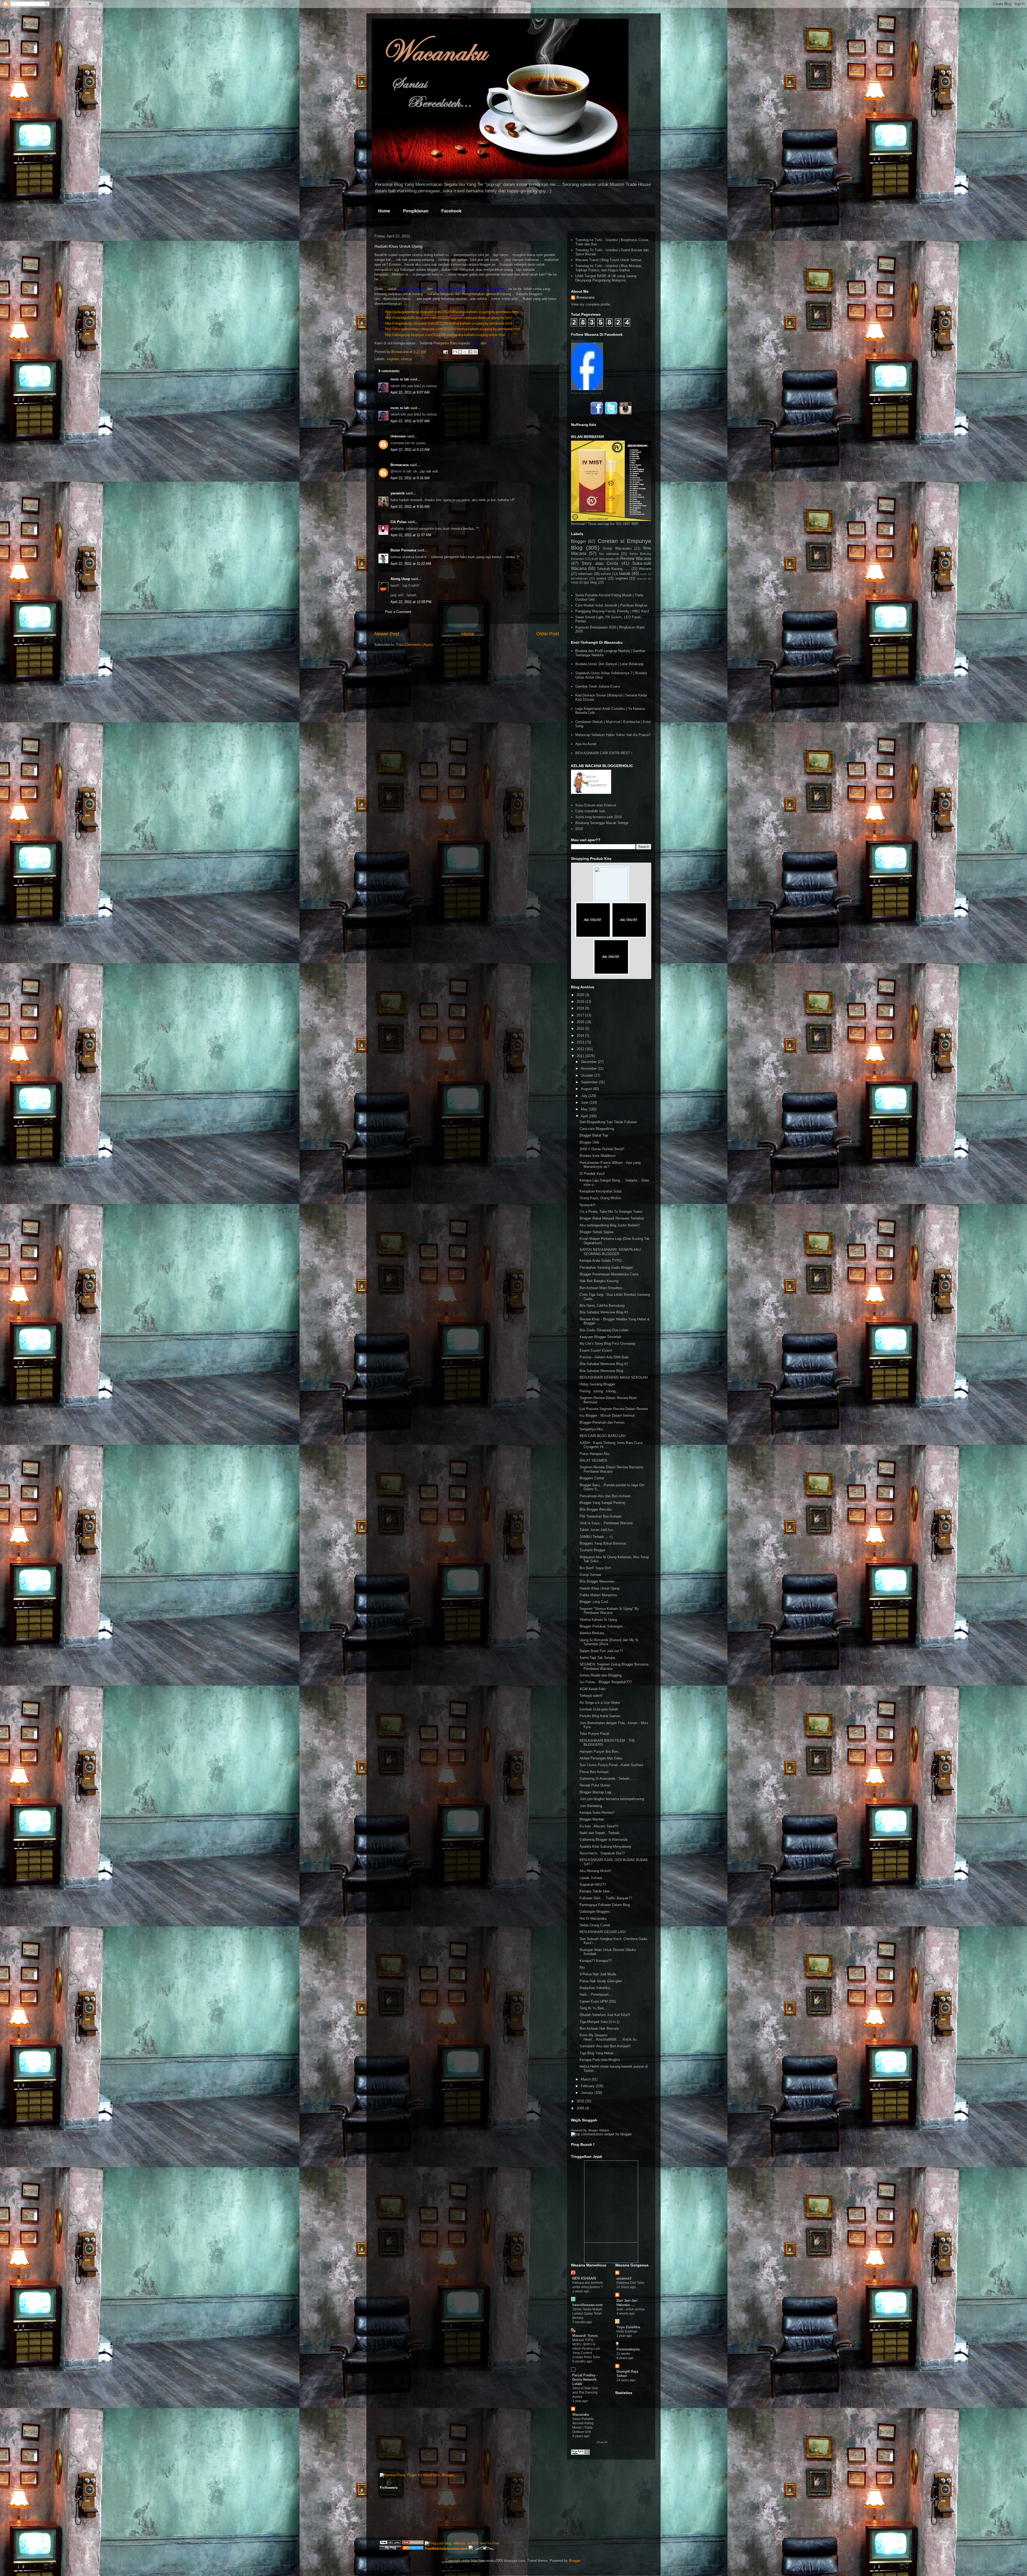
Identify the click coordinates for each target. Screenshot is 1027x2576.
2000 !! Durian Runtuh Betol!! (602, 1149)
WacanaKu (578, 341)
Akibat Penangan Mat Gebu (601, 1758)
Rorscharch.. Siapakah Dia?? (602, 1853)
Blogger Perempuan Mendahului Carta (609, 1274)
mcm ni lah (400, 379)
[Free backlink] (413, 2543)
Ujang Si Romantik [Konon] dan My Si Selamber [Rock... (609, 1642)
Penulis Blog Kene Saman (600, 1716)
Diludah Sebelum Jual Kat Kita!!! (605, 2015)
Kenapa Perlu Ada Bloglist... (601, 2060)
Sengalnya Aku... (593, 1429)
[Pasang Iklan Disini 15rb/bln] (593, 937)
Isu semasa (609, 554)
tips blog (590, 582)
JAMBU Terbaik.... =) (596, 1537)
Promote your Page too (586, 393)
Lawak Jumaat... (592, 1878)
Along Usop (400, 579)
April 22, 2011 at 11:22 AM (411, 564)
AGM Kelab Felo (592, 1689)
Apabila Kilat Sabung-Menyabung (605, 1847)
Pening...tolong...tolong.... (600, 1391)
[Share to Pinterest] (475, 352)
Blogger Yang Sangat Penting (602, 1503)
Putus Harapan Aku (595, 1454)
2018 (579, 829)
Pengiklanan (416, 211)
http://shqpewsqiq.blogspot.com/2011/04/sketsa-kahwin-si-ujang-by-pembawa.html (449, 323)
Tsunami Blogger (593, 1550)
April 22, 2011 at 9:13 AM (410, 450)
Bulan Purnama (403, 550)
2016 (581, 1022)
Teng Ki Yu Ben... (593, 2008)
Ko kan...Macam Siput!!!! (599, 1826)
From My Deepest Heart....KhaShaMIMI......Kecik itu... (610, 2037)
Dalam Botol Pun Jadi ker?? (601, 1651)
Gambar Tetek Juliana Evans (598, 686)
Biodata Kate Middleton (598, 1156)
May (585, 1109)
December (589, 1062)
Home (384, 211)
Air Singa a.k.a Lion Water (600, 1703)
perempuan (579, 578)
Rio (582, 1967)
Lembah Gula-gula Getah (599, 1709)
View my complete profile (591, 304)
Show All (602, 2442)
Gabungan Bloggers (595, 1912)
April (585, 1116)
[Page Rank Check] (580, 2454)
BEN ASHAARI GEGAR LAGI (603, 1932)
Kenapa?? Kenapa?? (596, 1961)
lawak (625, 573)
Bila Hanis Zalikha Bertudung (602, 1306)
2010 (581, 2101)
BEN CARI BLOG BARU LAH (602, 1436)
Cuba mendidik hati (590, 811)
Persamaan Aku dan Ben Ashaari (605, 1496)
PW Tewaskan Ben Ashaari (601, 1516)
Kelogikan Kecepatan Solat (601, 1191)
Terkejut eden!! (591, 1696)
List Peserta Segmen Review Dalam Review (614, 1409)
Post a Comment (398, 612)
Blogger (578, 541)
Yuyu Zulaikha (628, 2327)
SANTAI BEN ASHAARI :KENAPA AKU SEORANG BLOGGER (610, 1252)
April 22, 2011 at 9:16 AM (410, 478)
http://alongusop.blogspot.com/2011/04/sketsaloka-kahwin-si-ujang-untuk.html (445, 335)
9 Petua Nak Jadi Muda (598, 1974)
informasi (585, 574)
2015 (581, 1029)
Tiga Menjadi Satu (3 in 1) (599, 2022)
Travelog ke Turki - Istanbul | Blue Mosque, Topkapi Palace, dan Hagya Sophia (609, 268)
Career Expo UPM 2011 (598, 2001)
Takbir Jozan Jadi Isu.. (597, 1530)
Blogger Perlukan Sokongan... (603, 1626)
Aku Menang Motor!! (595, 1871)
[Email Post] (445, 352)
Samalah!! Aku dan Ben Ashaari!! (605, 2046)
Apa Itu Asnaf (586, 744)
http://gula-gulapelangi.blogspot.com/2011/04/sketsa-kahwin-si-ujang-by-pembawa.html (452, 312)
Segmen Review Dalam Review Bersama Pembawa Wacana (611, 1469)
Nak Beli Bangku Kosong (599, 1281)
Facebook (451, 211)
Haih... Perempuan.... (596, 1994)
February (588, 2086)
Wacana (645, 569)
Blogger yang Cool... (595, 1602)
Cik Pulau (398, 522)
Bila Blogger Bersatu (595, 1509)
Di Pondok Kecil (592, 1174)
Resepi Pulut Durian (595, 1785)
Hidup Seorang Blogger (597, 1384)
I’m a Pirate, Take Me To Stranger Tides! (611, 1212)
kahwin (606, 574)
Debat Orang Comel (595, 1925)
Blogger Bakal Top (594, 1135)
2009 (581, 2108)
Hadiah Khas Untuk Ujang (599, 1588)
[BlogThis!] (460, 352)
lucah (644, 574)
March (586, 2079)
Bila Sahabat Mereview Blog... (603, 1371)
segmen (393, 359)
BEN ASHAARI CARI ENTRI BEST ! (604, 753)
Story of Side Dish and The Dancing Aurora (585, 2392)
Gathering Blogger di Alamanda (603, 1840)
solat (574, 582)
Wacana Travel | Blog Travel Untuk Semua (608, 260)
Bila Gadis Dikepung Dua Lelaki (604, 1330)
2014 (581, 1036)
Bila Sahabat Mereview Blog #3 (604, 1312)
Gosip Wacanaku (617, 548)
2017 (581, 1015)
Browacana (400, 465)
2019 (581, 1002)
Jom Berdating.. (592, 1806)
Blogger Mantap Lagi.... (598, 1792)
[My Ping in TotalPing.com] (390, 2549)
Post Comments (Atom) (414, 645)
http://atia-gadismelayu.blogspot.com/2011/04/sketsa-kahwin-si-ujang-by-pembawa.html (453, 329)
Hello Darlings (627, 2331)
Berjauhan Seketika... (596, 1988)
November (589, 1068)
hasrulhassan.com (588, 2305)
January (588, 2093)
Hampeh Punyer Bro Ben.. (600, 1752)
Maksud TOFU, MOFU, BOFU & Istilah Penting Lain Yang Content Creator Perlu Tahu (586, 2349)
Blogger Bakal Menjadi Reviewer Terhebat (612, 1218)
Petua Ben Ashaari (594, 1772)
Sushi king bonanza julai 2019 (598, 817)
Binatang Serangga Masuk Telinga (602, 823)
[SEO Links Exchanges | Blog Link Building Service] (390, 2543)
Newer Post (387, 634)
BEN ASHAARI (584, 2278)
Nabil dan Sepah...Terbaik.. (601, 1833)
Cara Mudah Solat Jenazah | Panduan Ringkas (611, 605)
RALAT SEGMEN (593, 1460)
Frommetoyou (628, 2349)
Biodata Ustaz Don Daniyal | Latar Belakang (609, 664)
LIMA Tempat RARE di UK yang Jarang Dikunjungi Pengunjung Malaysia (606, 278)
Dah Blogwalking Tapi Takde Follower (608, 1122)
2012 (581, 1049)
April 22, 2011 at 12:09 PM (411, 602)
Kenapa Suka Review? (597, 1813)
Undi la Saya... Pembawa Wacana (606, 1523)
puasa (601, 578)
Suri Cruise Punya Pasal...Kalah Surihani (611, 1765)
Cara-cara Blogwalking (597, 1129)
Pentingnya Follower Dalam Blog (605, 1905)
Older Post (548, 634)
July (585, 1096)
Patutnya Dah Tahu (630, 2283)
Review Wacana (636, 559)
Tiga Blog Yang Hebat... (598, 2053)
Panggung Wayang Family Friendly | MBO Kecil (612, 611)
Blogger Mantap (592, 1819)
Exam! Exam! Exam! (596, 1350)
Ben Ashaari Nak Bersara (599, 2028)
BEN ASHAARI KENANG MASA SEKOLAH (614, 1377)
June (585, 1102)
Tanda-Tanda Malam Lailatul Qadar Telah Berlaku (587, 2314)
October (588, 1075)
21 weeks (623, 2354)
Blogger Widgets (599, 2130)
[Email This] (455, 352)
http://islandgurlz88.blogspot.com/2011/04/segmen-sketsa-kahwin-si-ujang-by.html (448, 318)
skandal (642, 579)
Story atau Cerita (600, 563)
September (590, 1082)
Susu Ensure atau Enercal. (596, 805)
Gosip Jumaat (590, 1575)
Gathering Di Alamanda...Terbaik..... (607, 1779)
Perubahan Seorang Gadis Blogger (606, 1268)
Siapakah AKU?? (593, 1885)
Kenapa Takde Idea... (596, 1891)
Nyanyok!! (587, 1205)
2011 (581, 1056)
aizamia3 (624, 2278)
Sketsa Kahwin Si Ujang (598, 1620)
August (587, 1089)
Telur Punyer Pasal (594, 1734)
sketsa (406, 359)
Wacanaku (581, 2415)
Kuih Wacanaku (603, 559)
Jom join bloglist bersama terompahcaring (612, 1799)
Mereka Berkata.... (594, 1633)
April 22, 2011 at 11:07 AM (411, 535)
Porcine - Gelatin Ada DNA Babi (604, 1357)
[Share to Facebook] (470, 352)
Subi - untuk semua (631, 2309)
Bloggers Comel (592, 1478)
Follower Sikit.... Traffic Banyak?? (606, 1898)
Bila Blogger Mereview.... (599, 1581)
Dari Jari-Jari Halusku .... (627, 2303)
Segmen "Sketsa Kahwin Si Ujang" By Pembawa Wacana (609, 1611)
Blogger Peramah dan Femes (602, 1422)
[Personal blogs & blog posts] (413, 2549)
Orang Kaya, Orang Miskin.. (601, 1198)
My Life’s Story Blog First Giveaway (608, 1344)
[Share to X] (465, 352)
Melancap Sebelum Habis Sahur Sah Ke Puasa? (613, 735)
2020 (581, 995)
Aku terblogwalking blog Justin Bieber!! (610, 1225)
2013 (581, 1042)
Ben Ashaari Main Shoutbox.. (602, 1288)
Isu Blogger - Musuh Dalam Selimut (607, 1415)
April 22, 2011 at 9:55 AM (410, 507)
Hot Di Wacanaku (593, 1918)
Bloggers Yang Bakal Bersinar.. (604, 1543)
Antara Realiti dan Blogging (601, 1675)
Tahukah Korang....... (613, 569)
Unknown (398, 436)
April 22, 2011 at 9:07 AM (410, 392)
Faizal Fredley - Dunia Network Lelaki (585, 2379)
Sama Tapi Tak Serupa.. (598, 1658)
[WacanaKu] (587, 389)
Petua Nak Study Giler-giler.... (603, 1981)
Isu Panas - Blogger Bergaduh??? (606, 1682)
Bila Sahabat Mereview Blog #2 (604, 1364)
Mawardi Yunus (585, 2336)
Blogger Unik (589, 1142)
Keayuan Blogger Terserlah (600, 1337)
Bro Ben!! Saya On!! (595, 1568)
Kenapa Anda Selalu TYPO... (602, 1261)
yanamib (398, 493)
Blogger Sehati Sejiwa (597, 1232)
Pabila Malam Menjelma (598, 1595)
